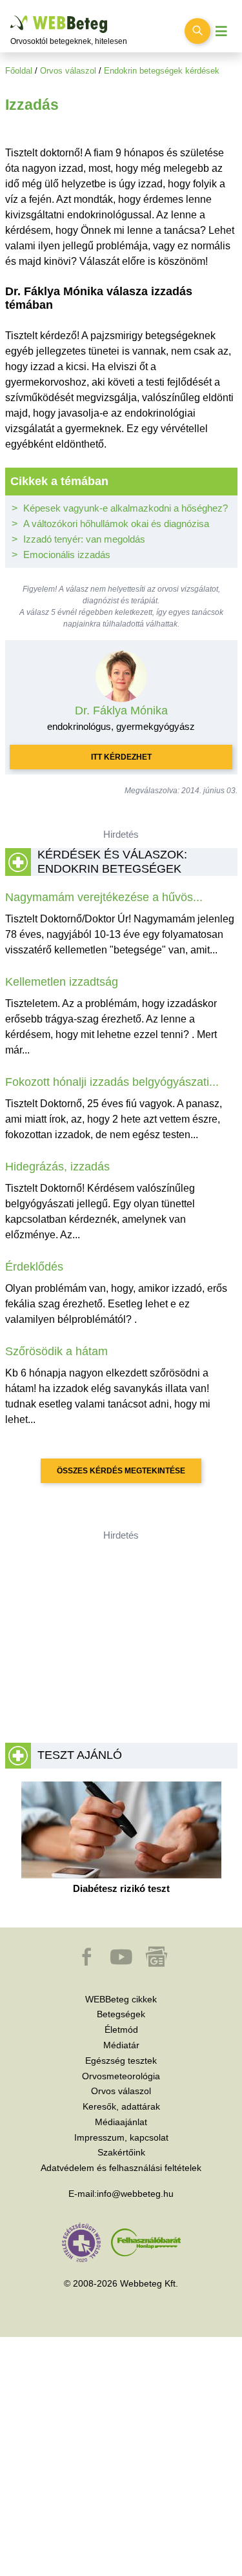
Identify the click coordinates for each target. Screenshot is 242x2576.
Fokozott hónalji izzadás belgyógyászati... (112, 1082)
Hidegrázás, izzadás (57, 1167)
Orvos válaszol (68, 71)
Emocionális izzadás (67, 555)
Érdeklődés (34, 1267)
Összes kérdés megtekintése (121, 1471)
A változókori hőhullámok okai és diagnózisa (116, 524)
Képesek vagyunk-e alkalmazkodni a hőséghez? (126, 508)
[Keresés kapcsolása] (197, 31)
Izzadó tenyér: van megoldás (84, 539)
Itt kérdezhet (121, 757)
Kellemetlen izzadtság (62, 982)
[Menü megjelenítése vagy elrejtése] (221, 31)
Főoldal (19, 71)
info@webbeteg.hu (135, 2194)
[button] (88, 1963)
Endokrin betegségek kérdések (162, 71)
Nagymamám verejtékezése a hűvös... (104, 897)
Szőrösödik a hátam (56, 1351)
